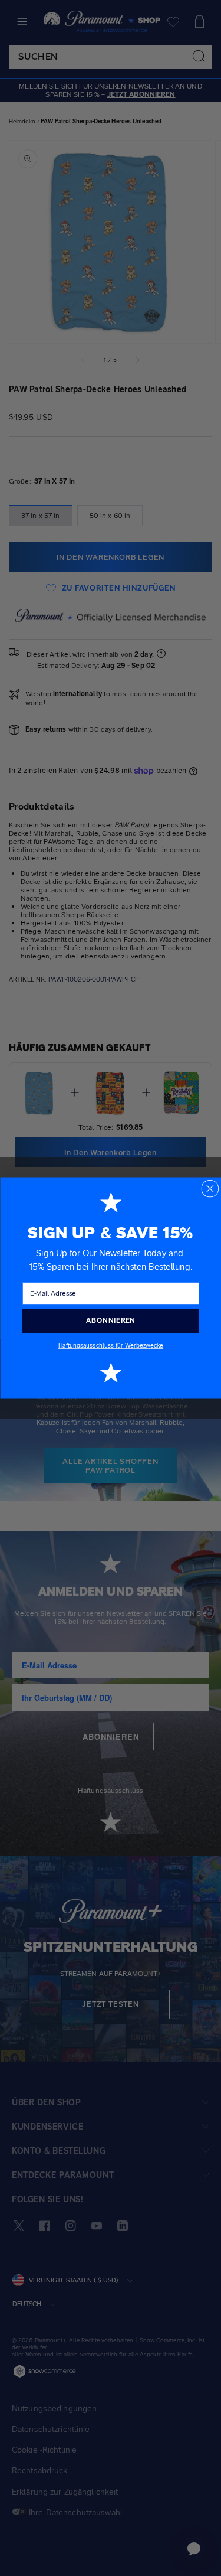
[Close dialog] (210, 1189)
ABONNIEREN (111, 1320)
